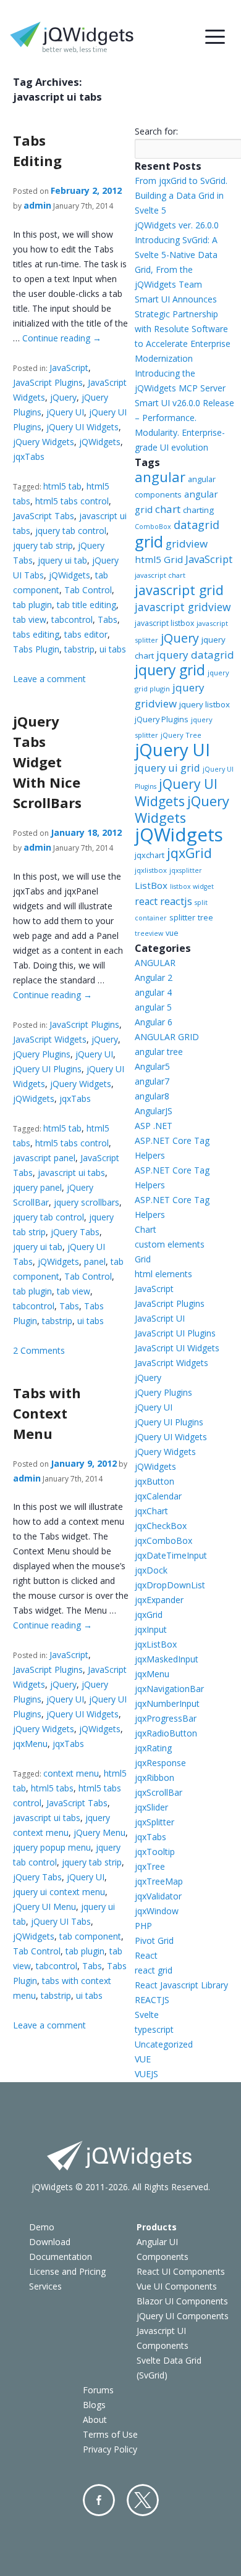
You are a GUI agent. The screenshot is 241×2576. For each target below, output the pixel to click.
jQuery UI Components (183, 2316)
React (146, 1955)
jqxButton (154, 1481)
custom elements (170, 1244)
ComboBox (153, 527)
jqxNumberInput (167, 1703)
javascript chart (160, 575)
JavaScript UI (160, 1318)
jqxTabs (29, 456)
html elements (163, 1274)
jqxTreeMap (159, 1881)
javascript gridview (183, 607)
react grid (154, 1970)
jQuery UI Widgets (82, 427)
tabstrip (79, 649)
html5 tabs (52, 1788)
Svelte (147, 2015)
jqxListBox (156, 1644)
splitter (182, 917)
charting (198, 510)
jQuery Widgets (44, 442)
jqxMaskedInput (167, 1659)
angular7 (152, 1081)
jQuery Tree (181, 735)
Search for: (156, 131)
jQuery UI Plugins (47, 1069)
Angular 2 (154, 977)
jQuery (63, 397)
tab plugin (32, 605)
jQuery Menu (99, 1832)
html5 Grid (159, 559)
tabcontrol (72, 619)
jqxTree (150, 1866)
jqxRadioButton (166, 1733)
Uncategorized (164, 2044)
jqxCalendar (158, 1496)
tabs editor (86, 634)
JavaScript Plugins (48, 382)
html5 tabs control (72, 501)
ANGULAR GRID (167, 1037)
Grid (143, 1259)
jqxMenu (30, 1744)
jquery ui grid (167, 768)
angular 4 (153, 992)
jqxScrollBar (159, 1792)
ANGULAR (155, 963)
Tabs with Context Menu (47, 1413)
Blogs (94, 2405)
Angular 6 (154, 1022)
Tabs (108, 619)
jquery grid (170, 670)
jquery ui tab (62, 560)
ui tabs (113, 649)
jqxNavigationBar (169, 1689)
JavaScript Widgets (50, 1039)
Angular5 (152, 1066)
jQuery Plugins (42, 1054)
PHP (143, 1926)
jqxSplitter (154, 1822)
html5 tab (62, 486)
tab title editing (87, 605)
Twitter (143, 2500)
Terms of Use (110, 2434)
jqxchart (150, 855)
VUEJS (146, 2074)
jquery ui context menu (59, 1892)
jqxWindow (157, 1911)
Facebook (99, 2500)
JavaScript (69, 368)
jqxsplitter (186, 870)
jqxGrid (189, 853)
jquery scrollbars (87, 1202)
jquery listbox (205, 704)
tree (205, 918)
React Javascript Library (181, 1985)
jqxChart (151, 1511)
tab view (30, 619)
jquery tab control (71, 531)
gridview (187, 544)
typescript (154, 2029)
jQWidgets (100, 442)
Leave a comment (49, 679)
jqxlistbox (151, 870)
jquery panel (37, 1187)
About (95, 2420)
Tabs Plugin (36, 649)
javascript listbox (164, 623)
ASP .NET (154, 1126)
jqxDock (151, 1570)
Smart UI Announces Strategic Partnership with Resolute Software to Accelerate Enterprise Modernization (183, 329)
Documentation (61, 2257)
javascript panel (44, 1158)
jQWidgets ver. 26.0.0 (177, 225)
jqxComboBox (163, 1540)
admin (37, 205)
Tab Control (88, 590)
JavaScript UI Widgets (177, 1348)
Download (50, 2242)
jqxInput (151, 1629)
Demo (42, 2227)
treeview (149, 933)
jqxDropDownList (170, 1585)
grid (149, 541)
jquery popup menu (52, 1847)
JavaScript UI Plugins (175, 1333)
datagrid (197, 525)
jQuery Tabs (75, 1232)
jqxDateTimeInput (171, 1555)
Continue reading (62, 338)
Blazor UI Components (182, 2301)
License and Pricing (67, 2271)
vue (172, 933)
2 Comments (39, 1350)
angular (160, 477)
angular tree (159, 1052)
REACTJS (152, 2000)
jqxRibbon (154, 1778)
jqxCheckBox (161, 1526)
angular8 (152, 1096)
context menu (71, 1773)
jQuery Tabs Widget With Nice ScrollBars (47, 762)
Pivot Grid (154, 1940)
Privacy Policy (110, 2449)
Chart (146, 1229)
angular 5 (153, 1007)
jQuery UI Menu (44, 1907)
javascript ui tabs (71, 1173)
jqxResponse (160, 1763)
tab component (90, 1936)
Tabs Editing (37, 150)
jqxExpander (159, 1600)
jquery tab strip (43, 545)
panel (95, 1261)
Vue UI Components (177, 2286)
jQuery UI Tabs (61, 1921)
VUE (143, 2059)
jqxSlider (151, 1807)
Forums (98, 2390)
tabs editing (36, 634)
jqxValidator (158, 1896)
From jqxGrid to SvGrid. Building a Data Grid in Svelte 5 (181, 195)
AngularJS (154, 1111)
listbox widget (192, 886)
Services (45, 2286)
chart (168, 509)
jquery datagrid (195, 655)
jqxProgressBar (166, 1718)
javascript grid (179, 590)
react (146, 901)
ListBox (151, 885)
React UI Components (181, 2271)
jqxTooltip (155, 1852)
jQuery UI (65, 412)
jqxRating (153, 1748)
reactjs (176, 901)
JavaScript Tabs (44, 516)
